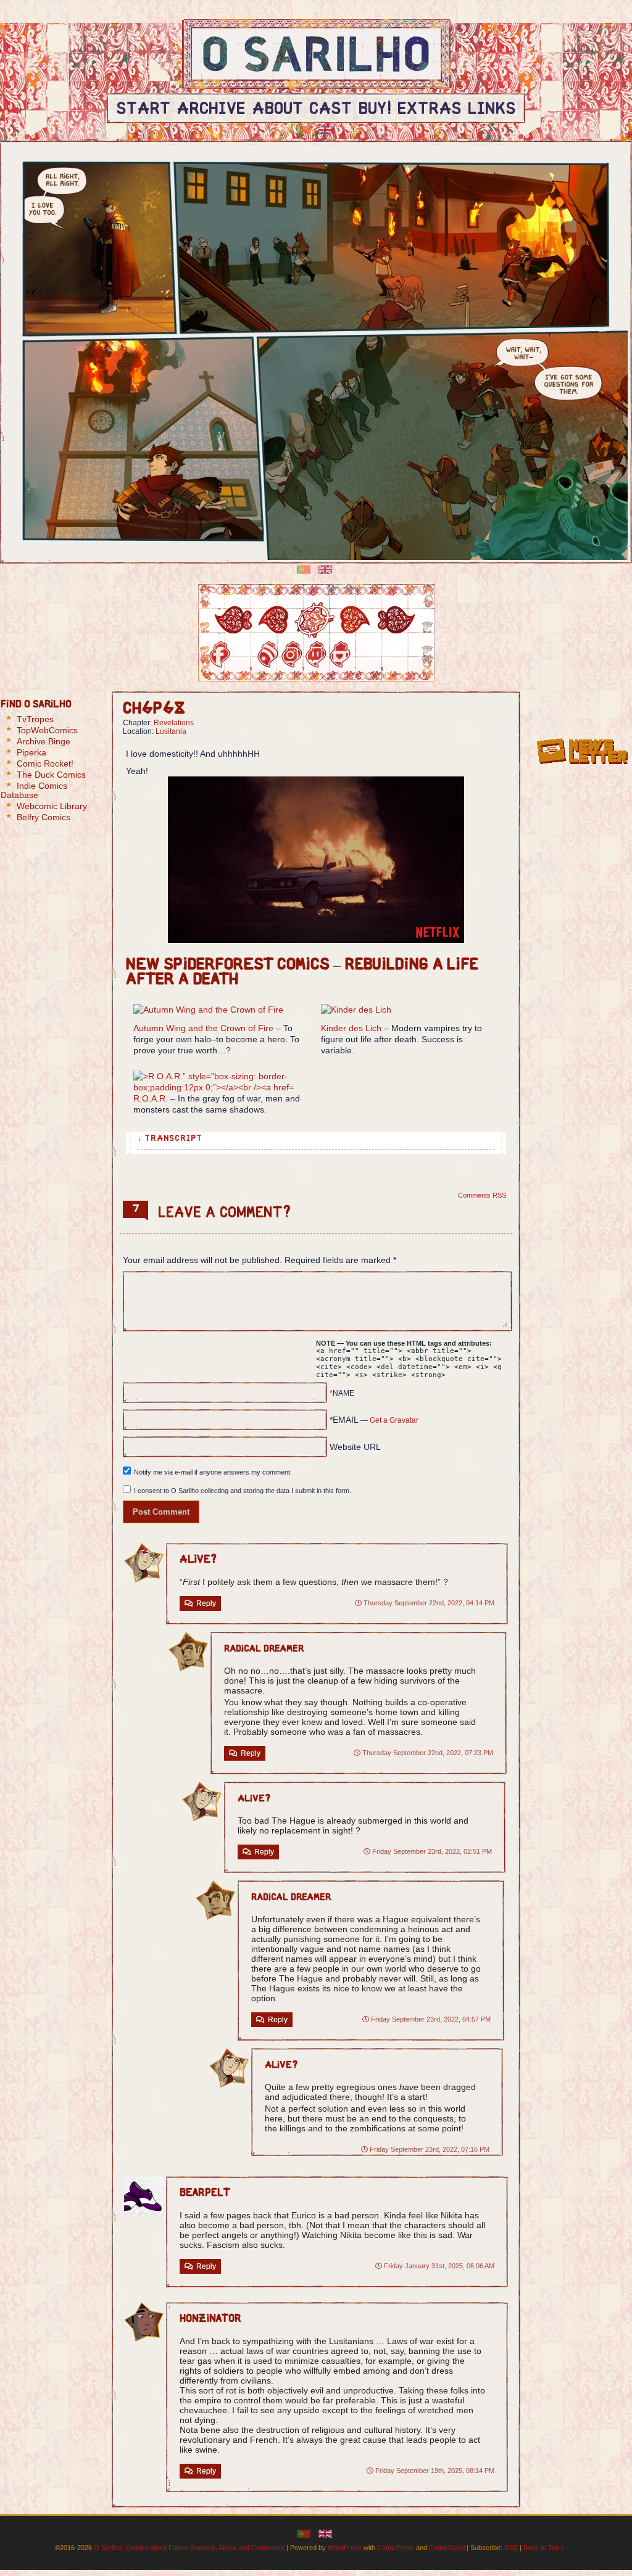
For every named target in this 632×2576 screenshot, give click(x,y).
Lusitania (171, 731)
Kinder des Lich (351, 1028)
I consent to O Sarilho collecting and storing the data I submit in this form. (243, 1491)
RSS (511, 2548)
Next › (355, 620)
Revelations (174, 723)
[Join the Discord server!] (364, 655)
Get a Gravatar (394, 1420)
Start (143, 110)
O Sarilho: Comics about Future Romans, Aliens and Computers (189, 2548)
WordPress (345, 2548)
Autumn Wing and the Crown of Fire (203, 1028)
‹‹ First (233, 620)
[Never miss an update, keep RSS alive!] (268, 655)
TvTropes (35, 719)
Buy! (375, 110)
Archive (211, 110)
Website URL (355, 1447)
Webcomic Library (52, 806)
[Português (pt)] (304, 129)
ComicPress (396, 2548)
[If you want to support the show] (340, 655)
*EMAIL (374, 1420)
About (277, 110)
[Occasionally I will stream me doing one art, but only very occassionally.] (316, 655)
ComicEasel (447, 2548)
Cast (331, 110)
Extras (430, 110)
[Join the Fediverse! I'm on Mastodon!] (389, 655)
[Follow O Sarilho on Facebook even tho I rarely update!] (220, 655)
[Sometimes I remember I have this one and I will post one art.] (244, 655)
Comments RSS (482, 1195)
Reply (206, 1603)
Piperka (31, 752)
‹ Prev (274, 620)
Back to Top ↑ (544, 2548)
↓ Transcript (170, 1139)
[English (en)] (325, 129)
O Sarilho (317, 59)
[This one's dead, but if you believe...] (292, 655)
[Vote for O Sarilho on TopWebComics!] (582, 711)
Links (492, 110)
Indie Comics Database (34, 790)
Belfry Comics (44, 817)
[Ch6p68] (315, 620)
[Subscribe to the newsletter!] (582, 768)
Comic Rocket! (45, 763)
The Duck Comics (51, 775)
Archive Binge (44, 741)
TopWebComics (47, 730)
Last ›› (396, 620)
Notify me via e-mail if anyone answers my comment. (213, 1472)
